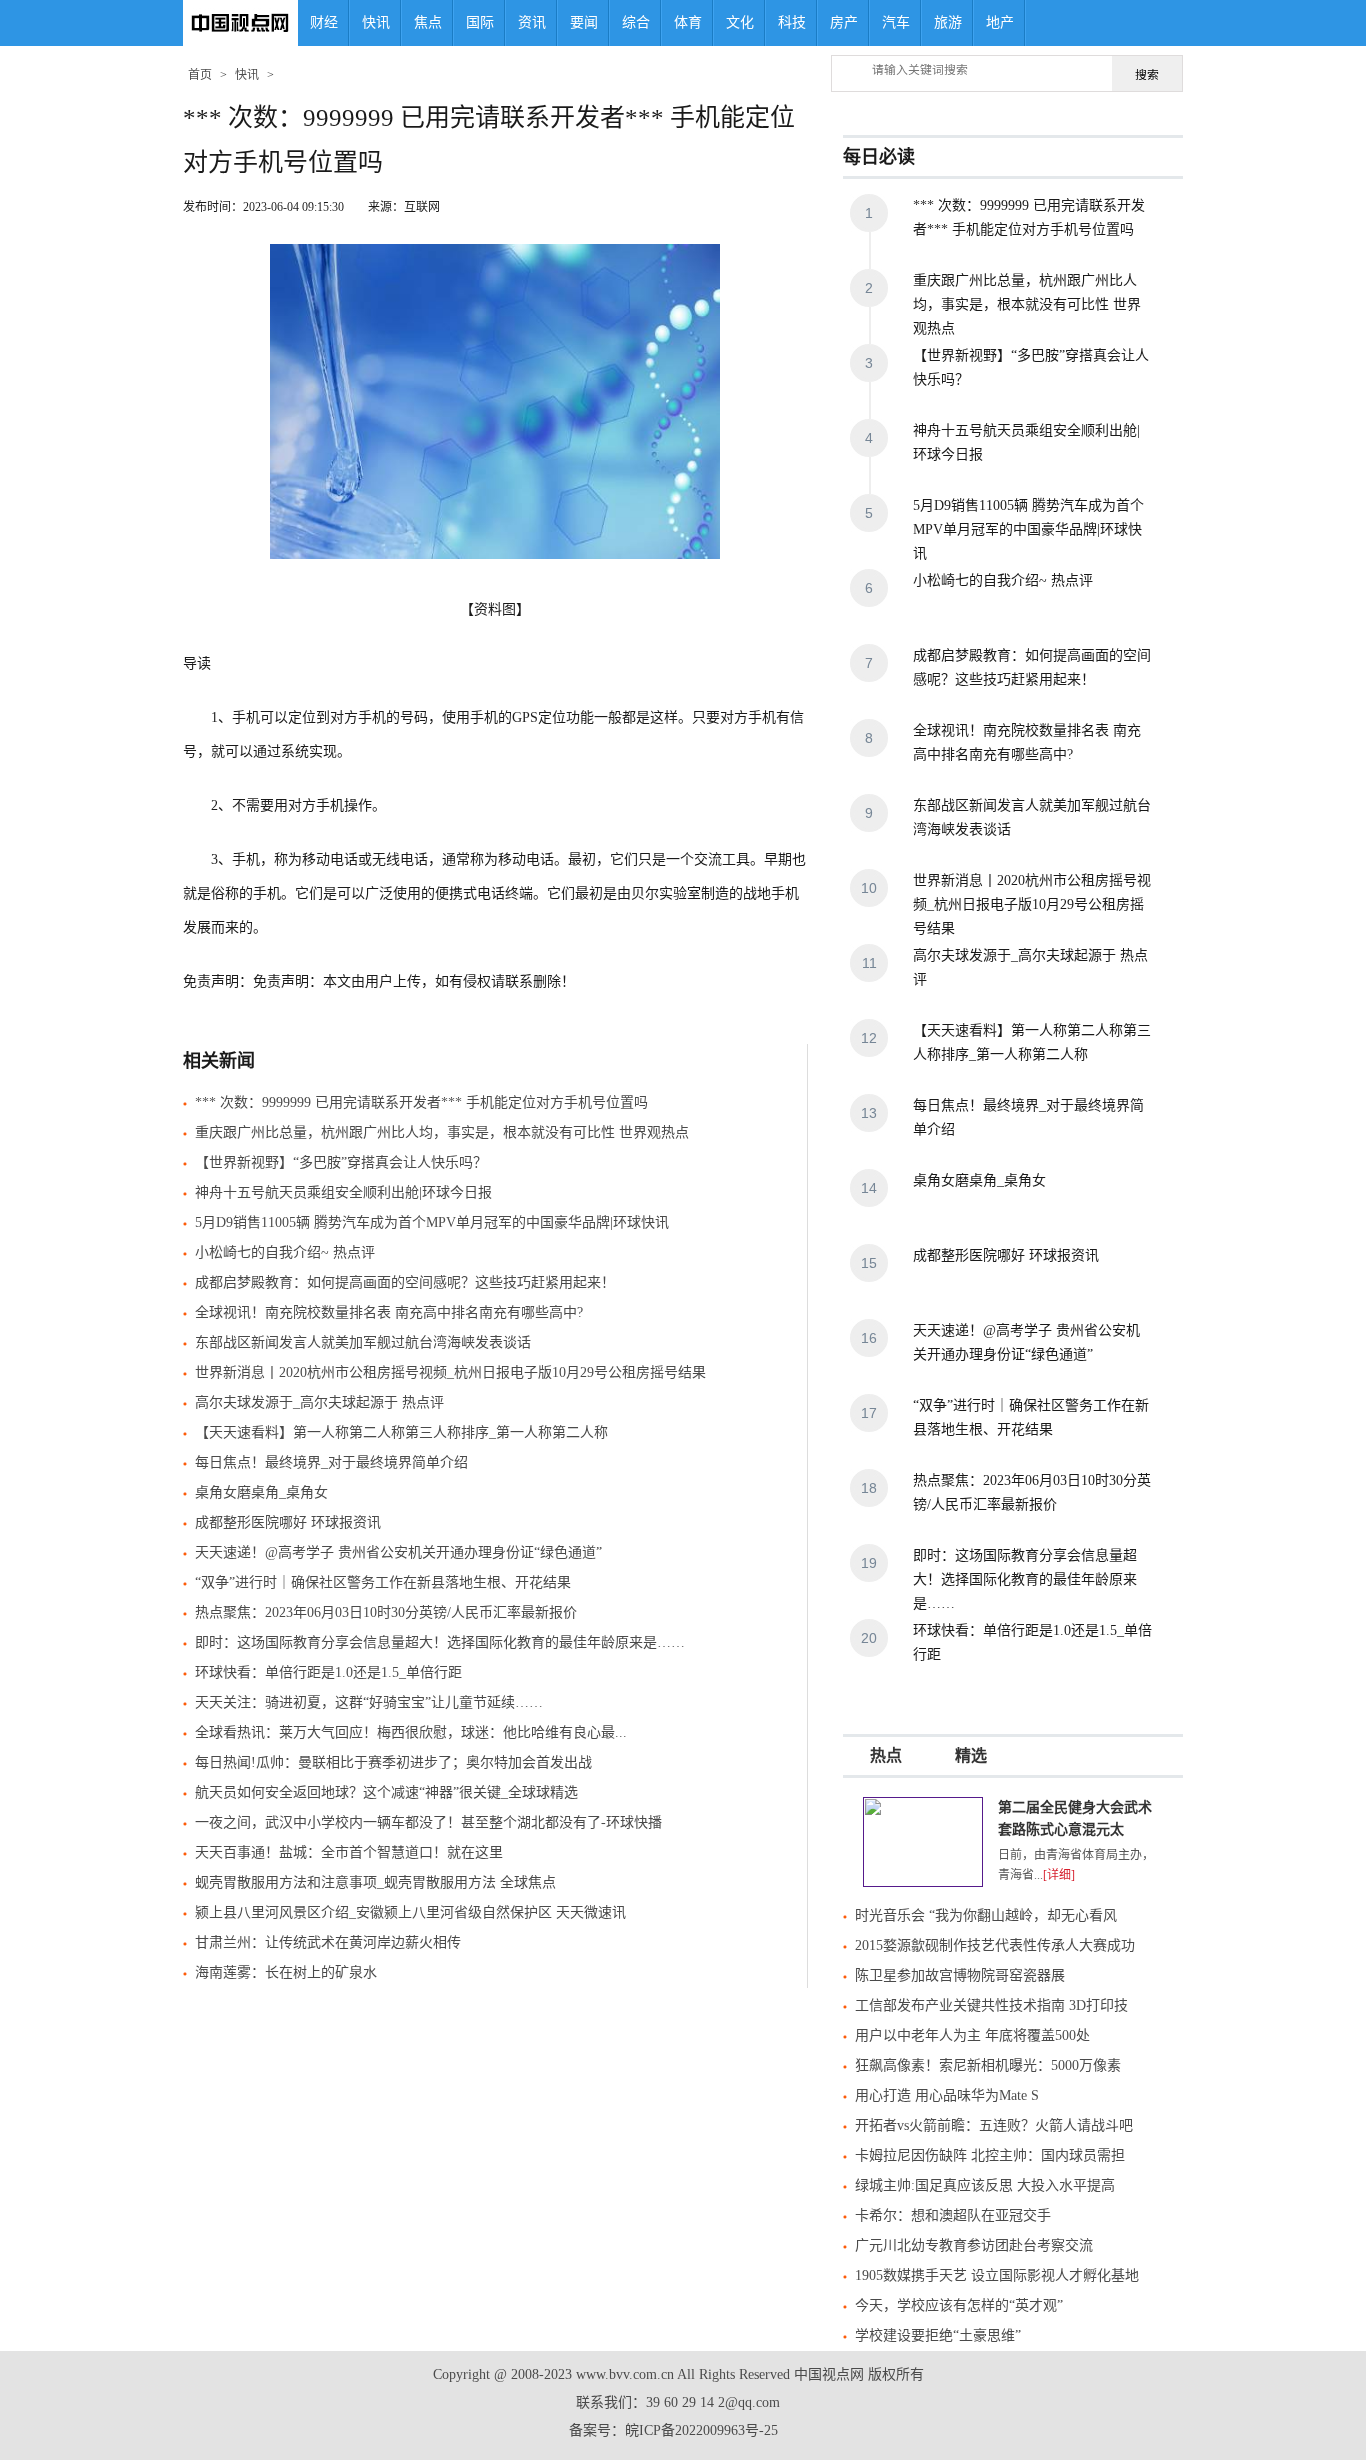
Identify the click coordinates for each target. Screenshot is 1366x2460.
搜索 (1147, 75)
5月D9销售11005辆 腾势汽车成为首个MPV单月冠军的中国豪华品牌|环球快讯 (432, 1222)
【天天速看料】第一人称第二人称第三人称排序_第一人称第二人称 (401, 1432)
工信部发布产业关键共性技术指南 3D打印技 (991, 2005)
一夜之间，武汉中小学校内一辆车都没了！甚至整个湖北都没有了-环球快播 (428, 1822)
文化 (740, 22)
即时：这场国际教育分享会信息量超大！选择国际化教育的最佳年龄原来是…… (440, 1642)
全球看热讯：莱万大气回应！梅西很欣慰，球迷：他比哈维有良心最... (411, 1732)
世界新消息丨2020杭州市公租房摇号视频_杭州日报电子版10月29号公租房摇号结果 (450, 1372)
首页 (200, 75)
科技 (792, 22)
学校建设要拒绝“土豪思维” (938, 2335)
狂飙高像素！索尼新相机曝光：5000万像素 (988, 2065)
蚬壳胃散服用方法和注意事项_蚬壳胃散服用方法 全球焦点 (375, 1882)
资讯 (532, 22)
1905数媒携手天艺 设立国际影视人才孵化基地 (997, 2275)
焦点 (428, 22)
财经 (324, 22)
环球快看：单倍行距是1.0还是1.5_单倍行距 (328, 1672)
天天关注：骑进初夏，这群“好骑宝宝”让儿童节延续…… (369, 1702)
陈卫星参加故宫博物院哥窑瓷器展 (960, 1975)
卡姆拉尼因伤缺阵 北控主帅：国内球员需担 (990, 2155)
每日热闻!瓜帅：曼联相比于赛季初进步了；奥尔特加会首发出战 (393, 1762)
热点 (886, 1755)
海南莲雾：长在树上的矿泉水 (286, 1972)
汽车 (896, 22)
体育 (688, 22)
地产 (1000, 22)
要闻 (584, 22)
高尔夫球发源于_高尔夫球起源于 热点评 (319, 1402)
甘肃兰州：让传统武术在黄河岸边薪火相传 (328, 1942)
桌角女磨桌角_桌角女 (261, 1492)
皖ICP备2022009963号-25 (701, 2430)
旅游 (948, 22)
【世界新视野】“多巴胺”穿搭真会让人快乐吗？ (341, 1162)
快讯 (376, 22)
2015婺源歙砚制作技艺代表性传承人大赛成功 (995, 1945)
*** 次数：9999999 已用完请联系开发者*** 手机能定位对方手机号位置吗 (421, 1102)
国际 (480, 22)
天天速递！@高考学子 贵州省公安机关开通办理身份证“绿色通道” (398, 1552)
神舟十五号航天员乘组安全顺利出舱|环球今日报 (343, 1192)
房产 (844, 22)
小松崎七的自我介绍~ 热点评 (285, 1252)
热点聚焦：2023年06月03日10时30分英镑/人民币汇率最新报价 (386, 1612)
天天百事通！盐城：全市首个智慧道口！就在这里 (349, 1852)
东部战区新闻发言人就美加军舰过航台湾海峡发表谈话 (363, 1342)
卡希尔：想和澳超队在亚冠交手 (953, 2215)
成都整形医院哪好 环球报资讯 (288, 1522)
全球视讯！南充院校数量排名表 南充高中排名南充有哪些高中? (389, 1312)
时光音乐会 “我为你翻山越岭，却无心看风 (986, 1915)
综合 (636, 22)
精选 (971, 1755)
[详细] (1059, 1875)
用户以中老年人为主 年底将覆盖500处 (972, 2035)
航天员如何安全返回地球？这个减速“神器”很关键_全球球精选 (386, 1792)
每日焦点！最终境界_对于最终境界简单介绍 (331, 1462)
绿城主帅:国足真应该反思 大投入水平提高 (985, 2185)
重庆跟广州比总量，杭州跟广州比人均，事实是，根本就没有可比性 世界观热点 (442, 1132)
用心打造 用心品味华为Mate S (947, 2095)
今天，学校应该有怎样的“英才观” (959, 2305)
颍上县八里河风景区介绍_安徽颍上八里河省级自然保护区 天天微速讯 (410, 1912)
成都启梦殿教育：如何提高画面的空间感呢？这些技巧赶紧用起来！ (405, 1282)
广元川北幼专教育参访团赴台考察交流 (974, 2245)
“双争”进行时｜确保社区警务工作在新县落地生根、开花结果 (383, 1582)
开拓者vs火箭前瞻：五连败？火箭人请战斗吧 (994, 2125)
